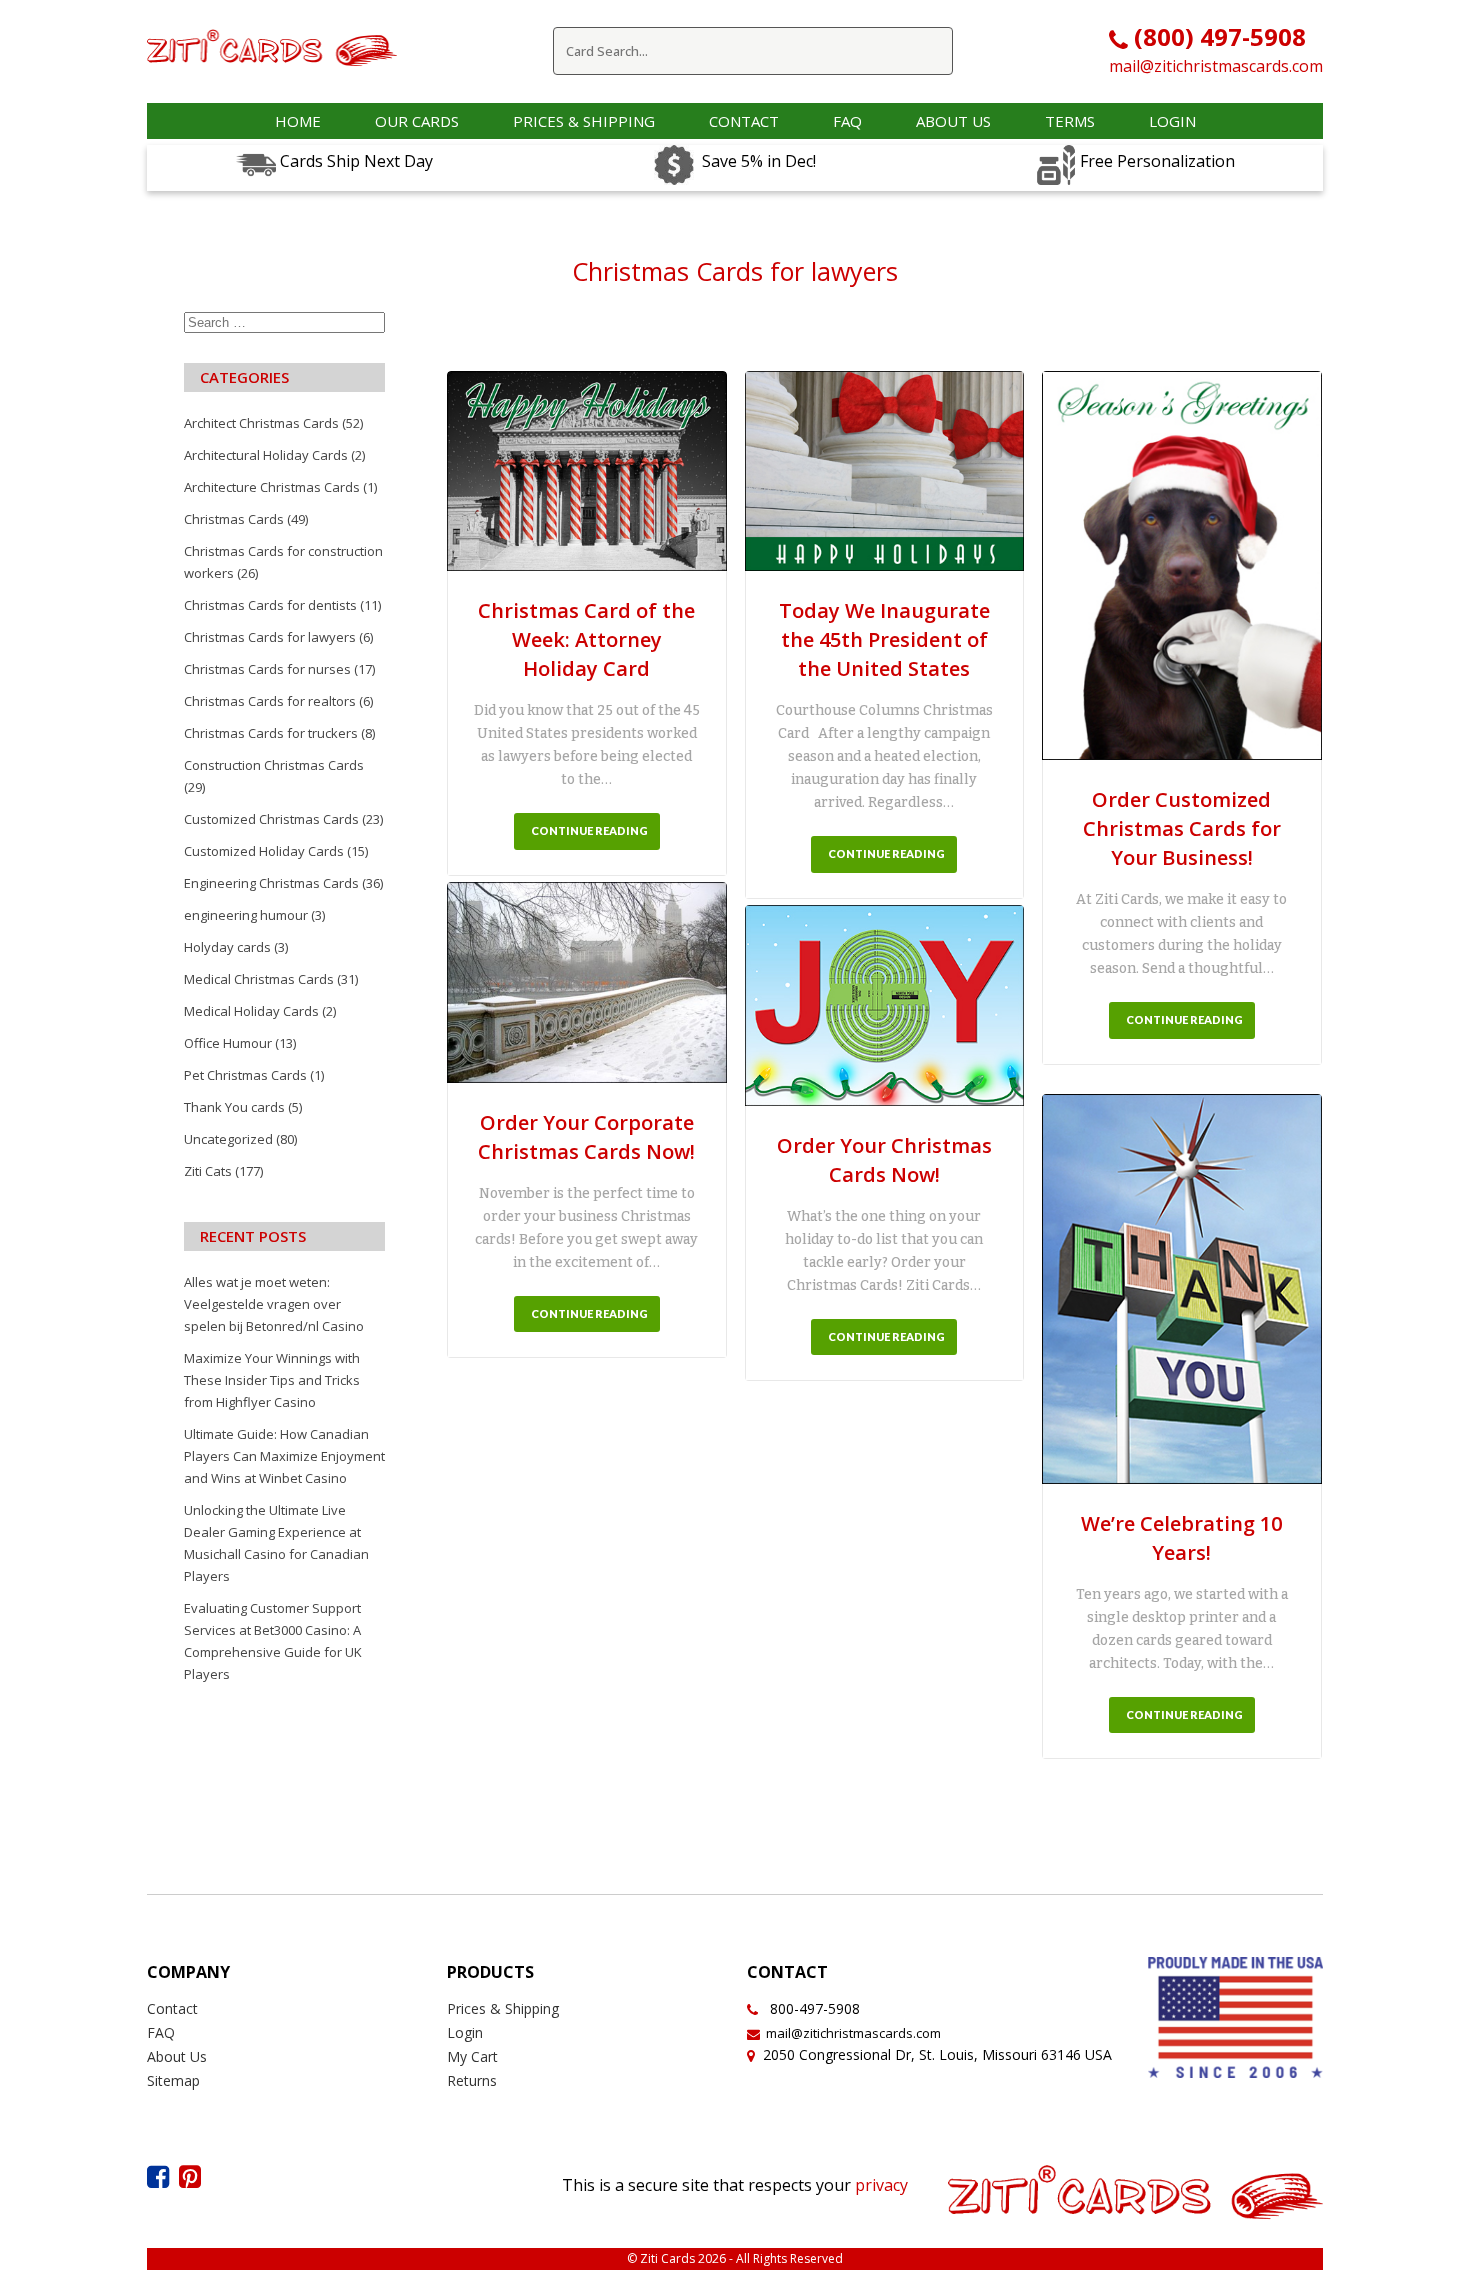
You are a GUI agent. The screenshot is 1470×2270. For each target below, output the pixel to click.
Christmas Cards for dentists (270, 605)
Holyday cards (227, 947)
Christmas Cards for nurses (267, 669)
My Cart (472, 2056)
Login (1172, 121)
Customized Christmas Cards (271, 819)
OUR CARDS (417, 121)
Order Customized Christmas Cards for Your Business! (1182, 828)
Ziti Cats (208, 1171)
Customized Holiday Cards (264, 851)
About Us (177, 2056)
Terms (1070, 121)
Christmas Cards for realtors (270, 701)
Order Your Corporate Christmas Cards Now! (586, 1137)
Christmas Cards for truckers (271, 733)
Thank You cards (234, 1107)
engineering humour (246, 915)
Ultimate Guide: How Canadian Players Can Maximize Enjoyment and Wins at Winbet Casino (284, 1456)
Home (298, 121)
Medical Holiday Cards (251, 1011)
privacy (881, 2185)
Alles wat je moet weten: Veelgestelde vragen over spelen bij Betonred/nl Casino (274, 1304)
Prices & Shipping (584, 121)
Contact (744, 121)
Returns (472, 2080)
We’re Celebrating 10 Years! (1181, 1538)
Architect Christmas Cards (261, 423)
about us (953, 121)
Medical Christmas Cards (259, 979)
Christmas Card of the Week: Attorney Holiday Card (586, 639)
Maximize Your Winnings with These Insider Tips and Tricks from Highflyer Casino (272, 1380)
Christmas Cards (234, 519)
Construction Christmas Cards (274, 765)
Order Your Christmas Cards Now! (884, 1160)
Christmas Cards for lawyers (270, 637)
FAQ (161, 2032)
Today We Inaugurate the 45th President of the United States (884, 639)
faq (847, 121)
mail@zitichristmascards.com (1216, 66)
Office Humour (228, 1043)
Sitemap (173, 2080)
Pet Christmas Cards (245, 1075)
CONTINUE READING (589, 830)
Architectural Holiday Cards (266, 455)
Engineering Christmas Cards (271, 883)
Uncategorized (228, 1139)
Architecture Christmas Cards (272, 487)
